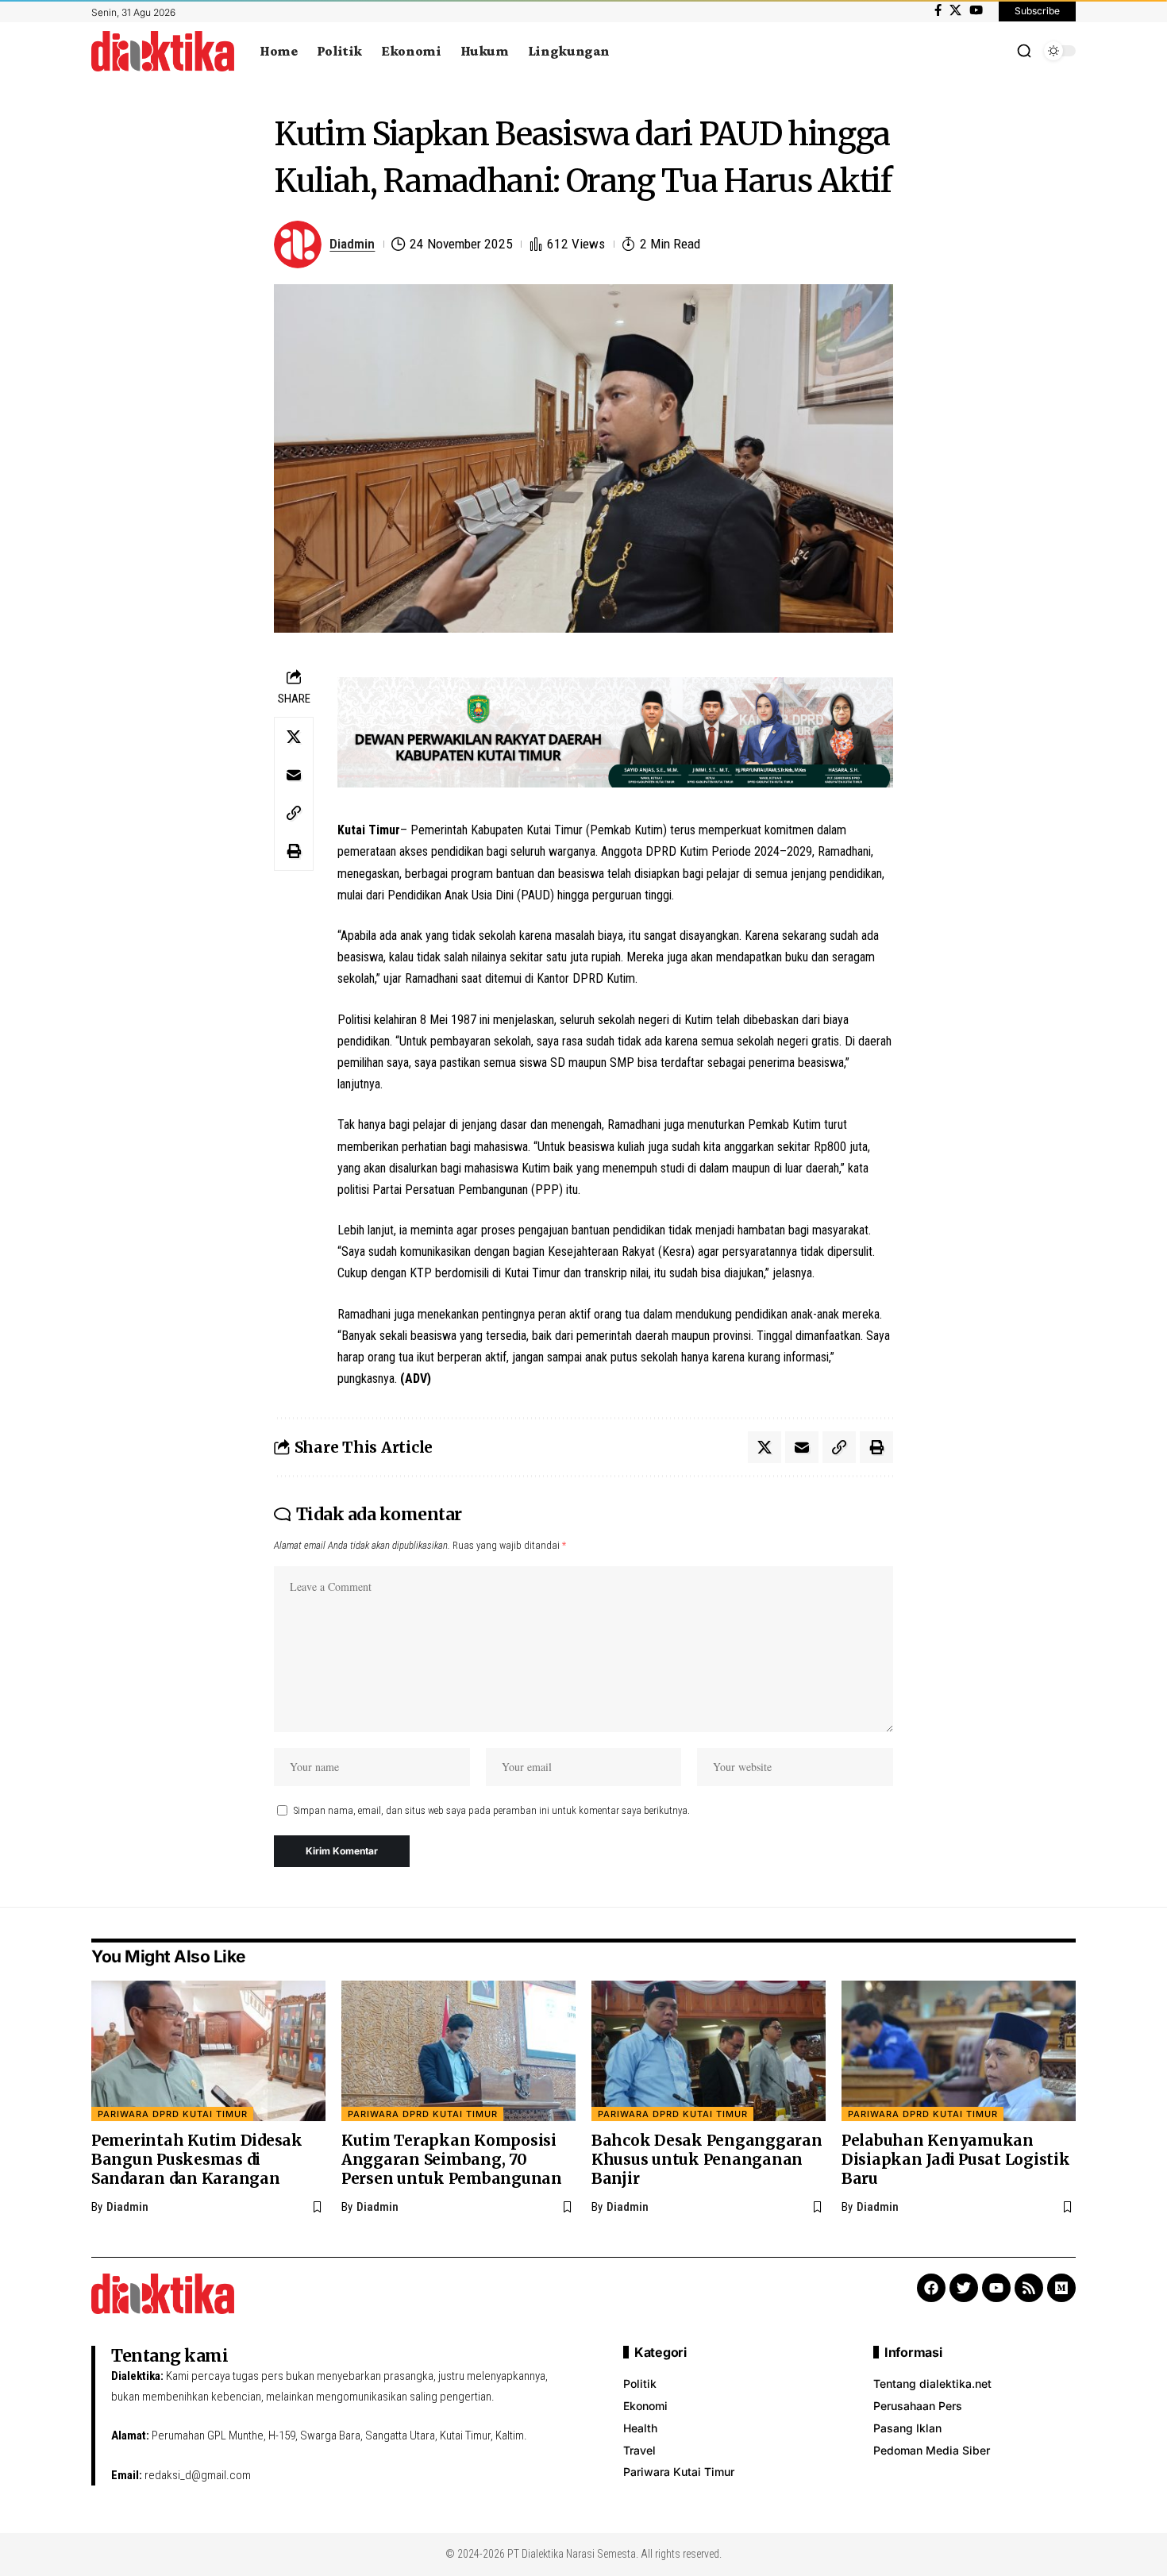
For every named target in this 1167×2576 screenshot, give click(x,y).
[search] (1024, 51)
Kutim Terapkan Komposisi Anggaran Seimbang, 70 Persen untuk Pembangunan (452, 2159)
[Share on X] (294, 737)
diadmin (352, 244)
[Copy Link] (294, 813)
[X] (955, 10)
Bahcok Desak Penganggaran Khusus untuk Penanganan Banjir (707, 2159)
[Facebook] (938, 10)
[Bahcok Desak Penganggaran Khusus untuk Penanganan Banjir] (709, 2051)
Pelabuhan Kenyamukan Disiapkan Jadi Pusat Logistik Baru (956, 2159)
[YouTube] (976, 10)
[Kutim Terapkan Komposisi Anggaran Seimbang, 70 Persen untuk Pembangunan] (458, 2051)
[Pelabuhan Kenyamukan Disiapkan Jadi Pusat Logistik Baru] (959, 2051)
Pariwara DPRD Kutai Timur (173, 2114)
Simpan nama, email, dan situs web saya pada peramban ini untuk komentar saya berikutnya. (492, 1810)
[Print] (294, 851)
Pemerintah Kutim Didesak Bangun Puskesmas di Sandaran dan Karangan (197, 2159)
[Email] (294, 775)
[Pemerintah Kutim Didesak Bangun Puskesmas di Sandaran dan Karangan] (208, 2051)
